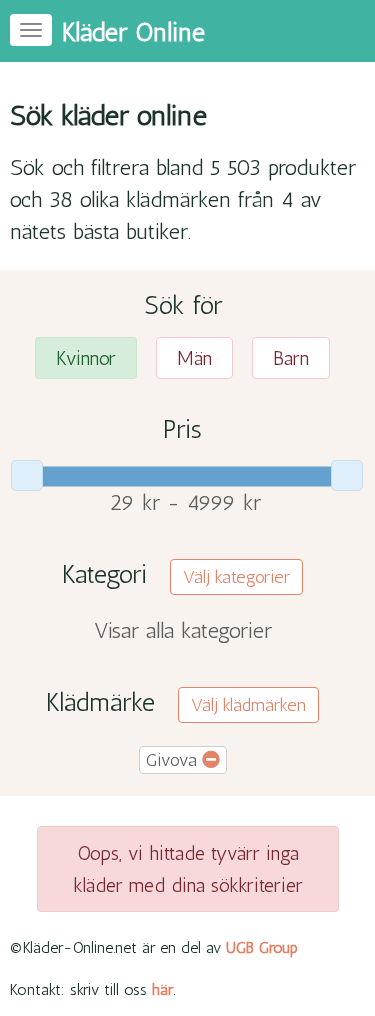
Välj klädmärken (248, 705)
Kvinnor (86, 358)
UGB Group (262, 947)
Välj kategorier (236, 577)
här (162, 989)
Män (194, 358)
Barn (291, 358)
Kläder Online (133, 32)
